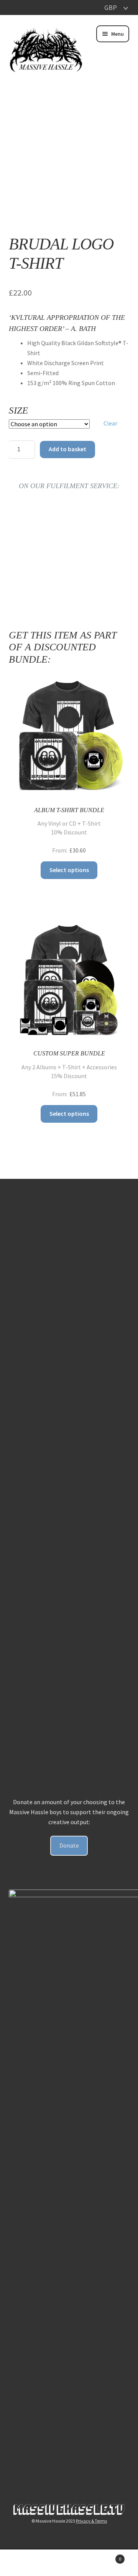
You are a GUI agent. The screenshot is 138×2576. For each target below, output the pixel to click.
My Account (23, 2563)
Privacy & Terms (91, 2521)
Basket (107, 2556)
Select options (69, 870)
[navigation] (110, 7)
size (18, 410)
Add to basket (67, 449)
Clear (110, 423)
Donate (69, 1845)
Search (69, 2563)
